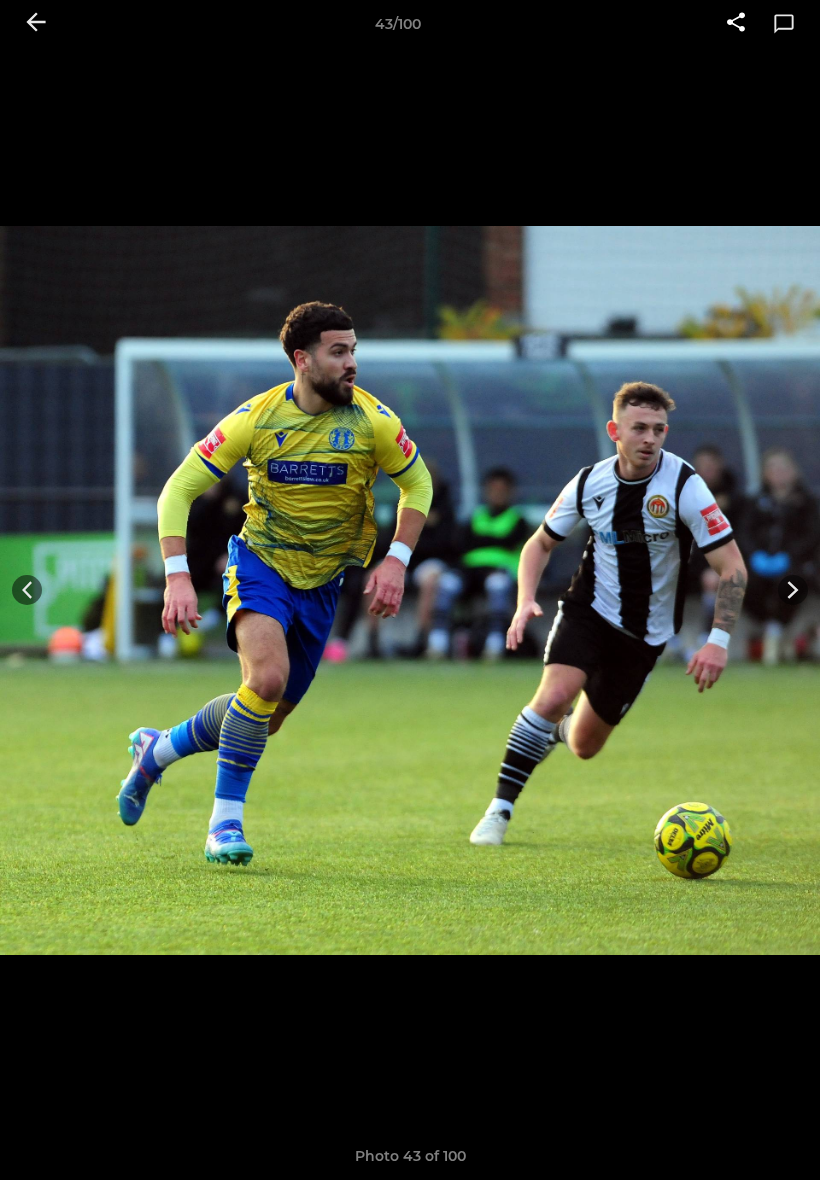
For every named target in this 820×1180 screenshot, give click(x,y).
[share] (736, 24)
